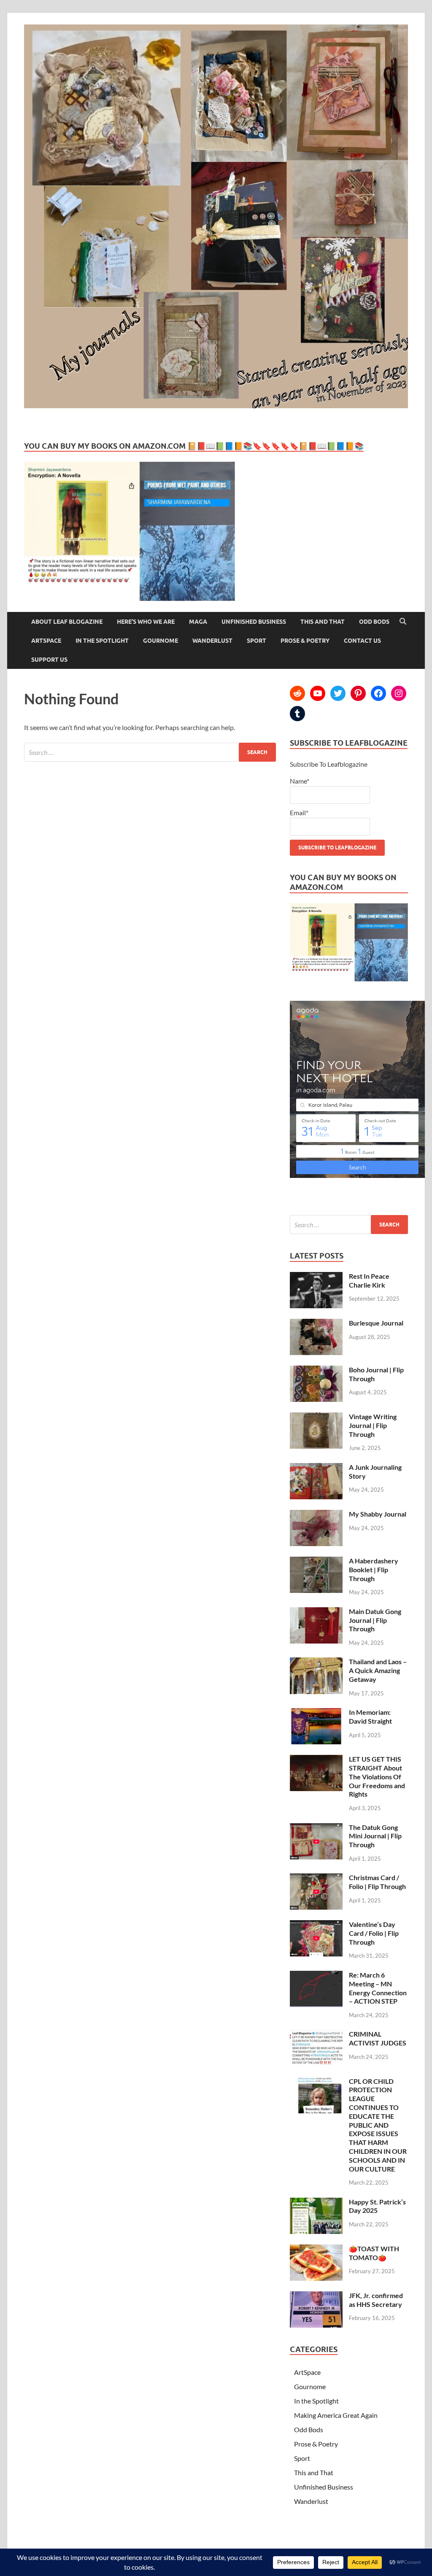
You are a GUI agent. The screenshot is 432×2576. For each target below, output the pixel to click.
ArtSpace (46, 641)
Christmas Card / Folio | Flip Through (377, 1882)
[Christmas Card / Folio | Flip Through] (316, 1878)
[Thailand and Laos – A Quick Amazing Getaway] (316, 1662)
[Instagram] (399, 693)
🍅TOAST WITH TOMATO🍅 (374, 2253)
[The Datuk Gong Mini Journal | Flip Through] (316, 1828)
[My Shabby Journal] (316, 1515)
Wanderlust (212, 641)
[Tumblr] (297, 714)
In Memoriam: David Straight (370, 1716)
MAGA (198, 622)
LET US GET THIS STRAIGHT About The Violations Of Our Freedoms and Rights (377, 1776)
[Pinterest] (358, 693)
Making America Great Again (336, 2415)
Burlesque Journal (376, 1323)
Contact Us (362, 641)
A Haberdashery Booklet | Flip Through (374, 1570)
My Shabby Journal (378, 1514)
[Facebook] (378, 693)
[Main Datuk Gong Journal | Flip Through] (316, 1612)
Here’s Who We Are (146, 622)
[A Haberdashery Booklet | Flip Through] (316, 1561)
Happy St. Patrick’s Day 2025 (377, 2206)
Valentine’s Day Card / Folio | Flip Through (374, 1933)
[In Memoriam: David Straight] (316, 1713)
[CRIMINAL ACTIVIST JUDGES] (316, 2035)
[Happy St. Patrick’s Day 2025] (316, 2203)
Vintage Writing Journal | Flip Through (373, 1425)
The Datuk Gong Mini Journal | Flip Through (375, 1836)
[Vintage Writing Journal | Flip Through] (316, 1417)
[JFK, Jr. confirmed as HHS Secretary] (316, 2296)
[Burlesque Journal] (316, 1324)
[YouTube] (318, 693)
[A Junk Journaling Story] (316, 1468)
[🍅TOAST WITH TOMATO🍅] (316, 2249)
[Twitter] (338, 693)
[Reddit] (297, 693)
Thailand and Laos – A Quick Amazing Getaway (378, 1670)
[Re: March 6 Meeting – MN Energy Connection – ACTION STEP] (316, 1976)
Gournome (161, 641)
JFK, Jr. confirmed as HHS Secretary (376, 2300)
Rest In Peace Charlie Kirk (369, 1280)
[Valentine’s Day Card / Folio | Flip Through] (316, 1925)
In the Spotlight (102, 641)
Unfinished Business (254, 622)
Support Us (49, 660)
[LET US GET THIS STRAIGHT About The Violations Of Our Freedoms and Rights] (316, 1760)
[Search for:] (150, 752)
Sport (256, 641)
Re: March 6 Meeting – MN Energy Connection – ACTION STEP (378, 1988)
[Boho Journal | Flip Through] (316, 1370)
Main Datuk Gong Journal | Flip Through (375, 1620)
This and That (323, 622)
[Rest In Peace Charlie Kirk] (316, 1277)
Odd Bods (374, 622)
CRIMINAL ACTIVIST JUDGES (378, 2038)
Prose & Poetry (305, 641)
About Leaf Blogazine (67, 622)
